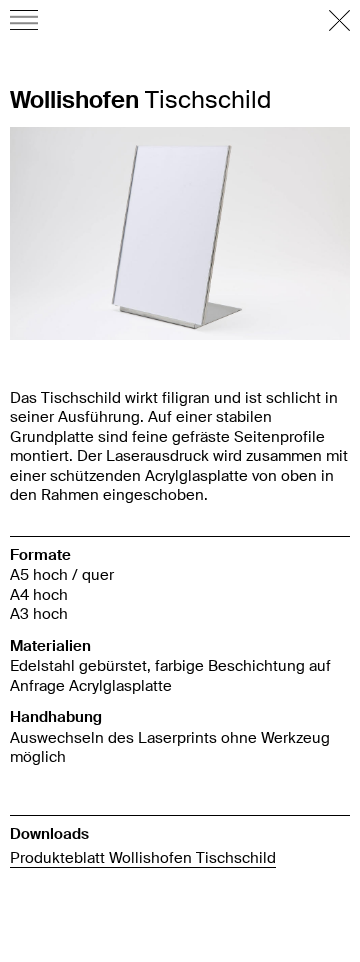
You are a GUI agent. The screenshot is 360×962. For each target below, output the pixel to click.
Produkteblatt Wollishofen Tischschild (143, 857)
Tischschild (140, 99)
